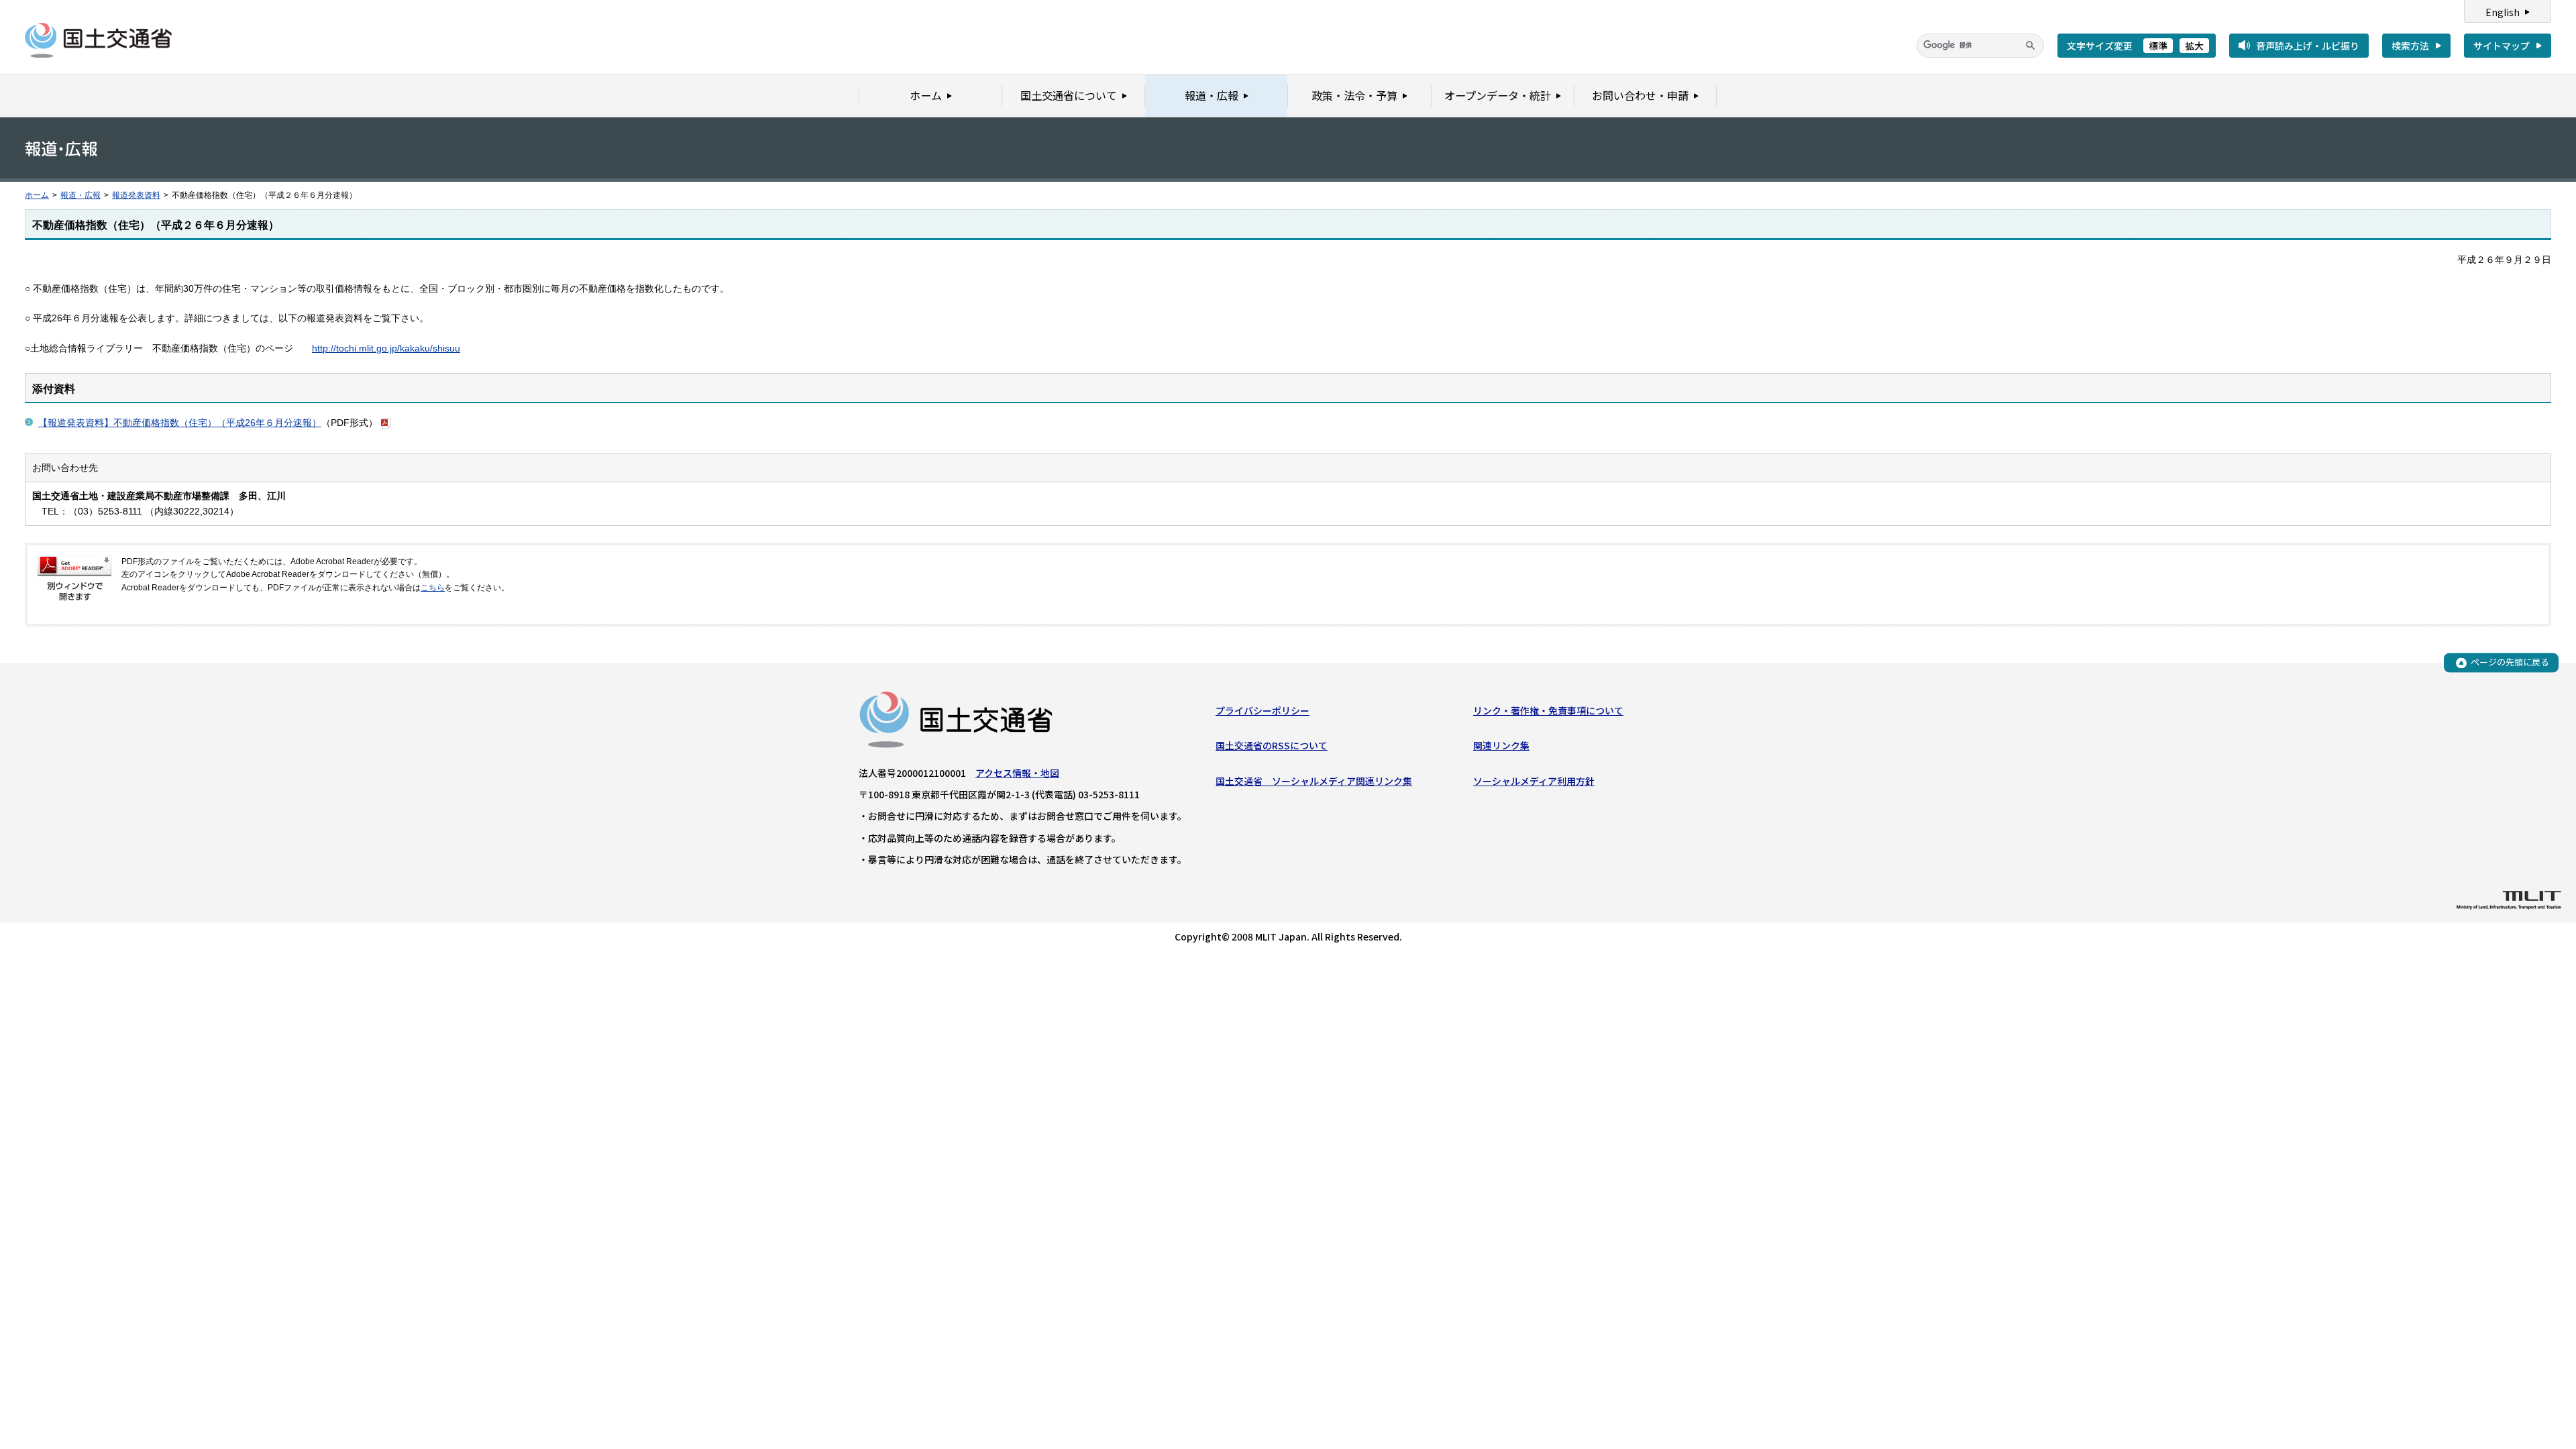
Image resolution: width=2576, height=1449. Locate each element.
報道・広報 (80, 195)
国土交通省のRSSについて (1272, 745)
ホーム (37, 195)
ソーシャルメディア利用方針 (1534, 781)
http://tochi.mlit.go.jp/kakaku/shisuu (386, 348)
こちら (433, 588)
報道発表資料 (136, 195)
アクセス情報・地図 (1017, 773)
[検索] (2031, 46)
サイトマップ (2502, 46)
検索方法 (2410, 46)
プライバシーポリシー (1263, 710)
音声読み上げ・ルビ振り (2308, 46)
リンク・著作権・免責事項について (1548, 710)
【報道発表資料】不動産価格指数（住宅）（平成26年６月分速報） (180, 423)
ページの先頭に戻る (2510, 662)
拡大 (2194, 46)
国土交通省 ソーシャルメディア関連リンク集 (1314, 781)
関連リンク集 (1501, 745)
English (2503, 12)
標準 (2158, 46)
